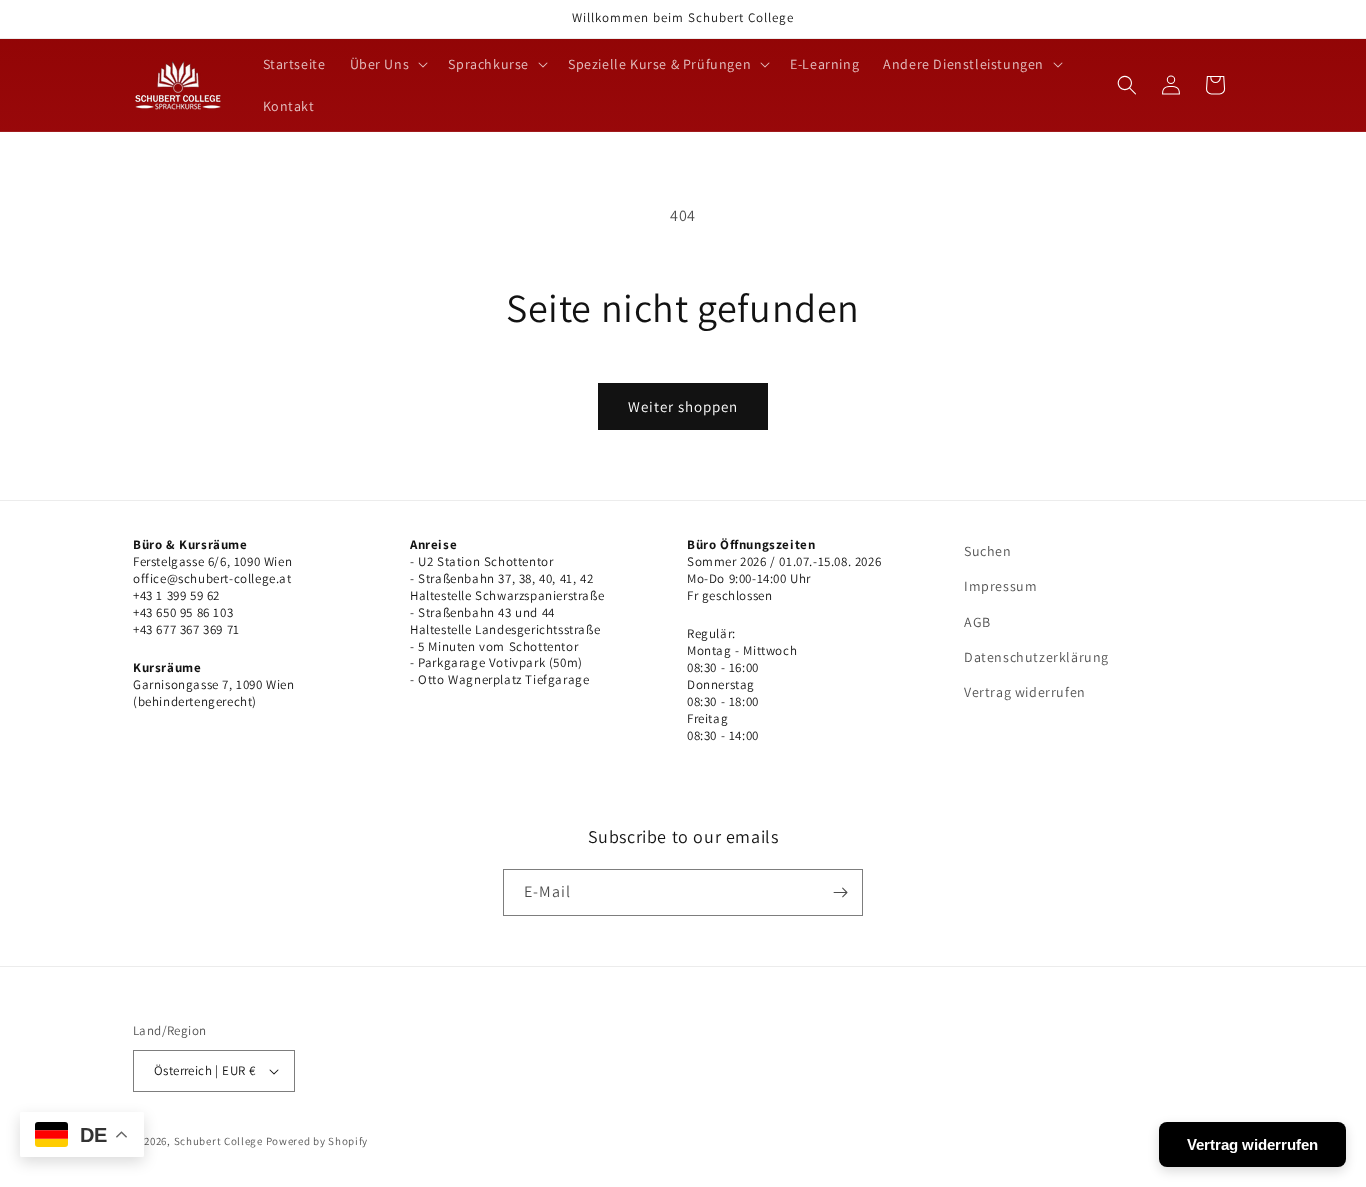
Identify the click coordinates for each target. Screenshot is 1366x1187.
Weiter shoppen (683, 406)
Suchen (988, 551)
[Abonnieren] (840, 892)
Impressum (1000, 586)
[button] (387, 64)
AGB (977, 622)
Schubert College (218, 1141)
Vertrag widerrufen (1025, 692)
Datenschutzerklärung (1036, 657)
